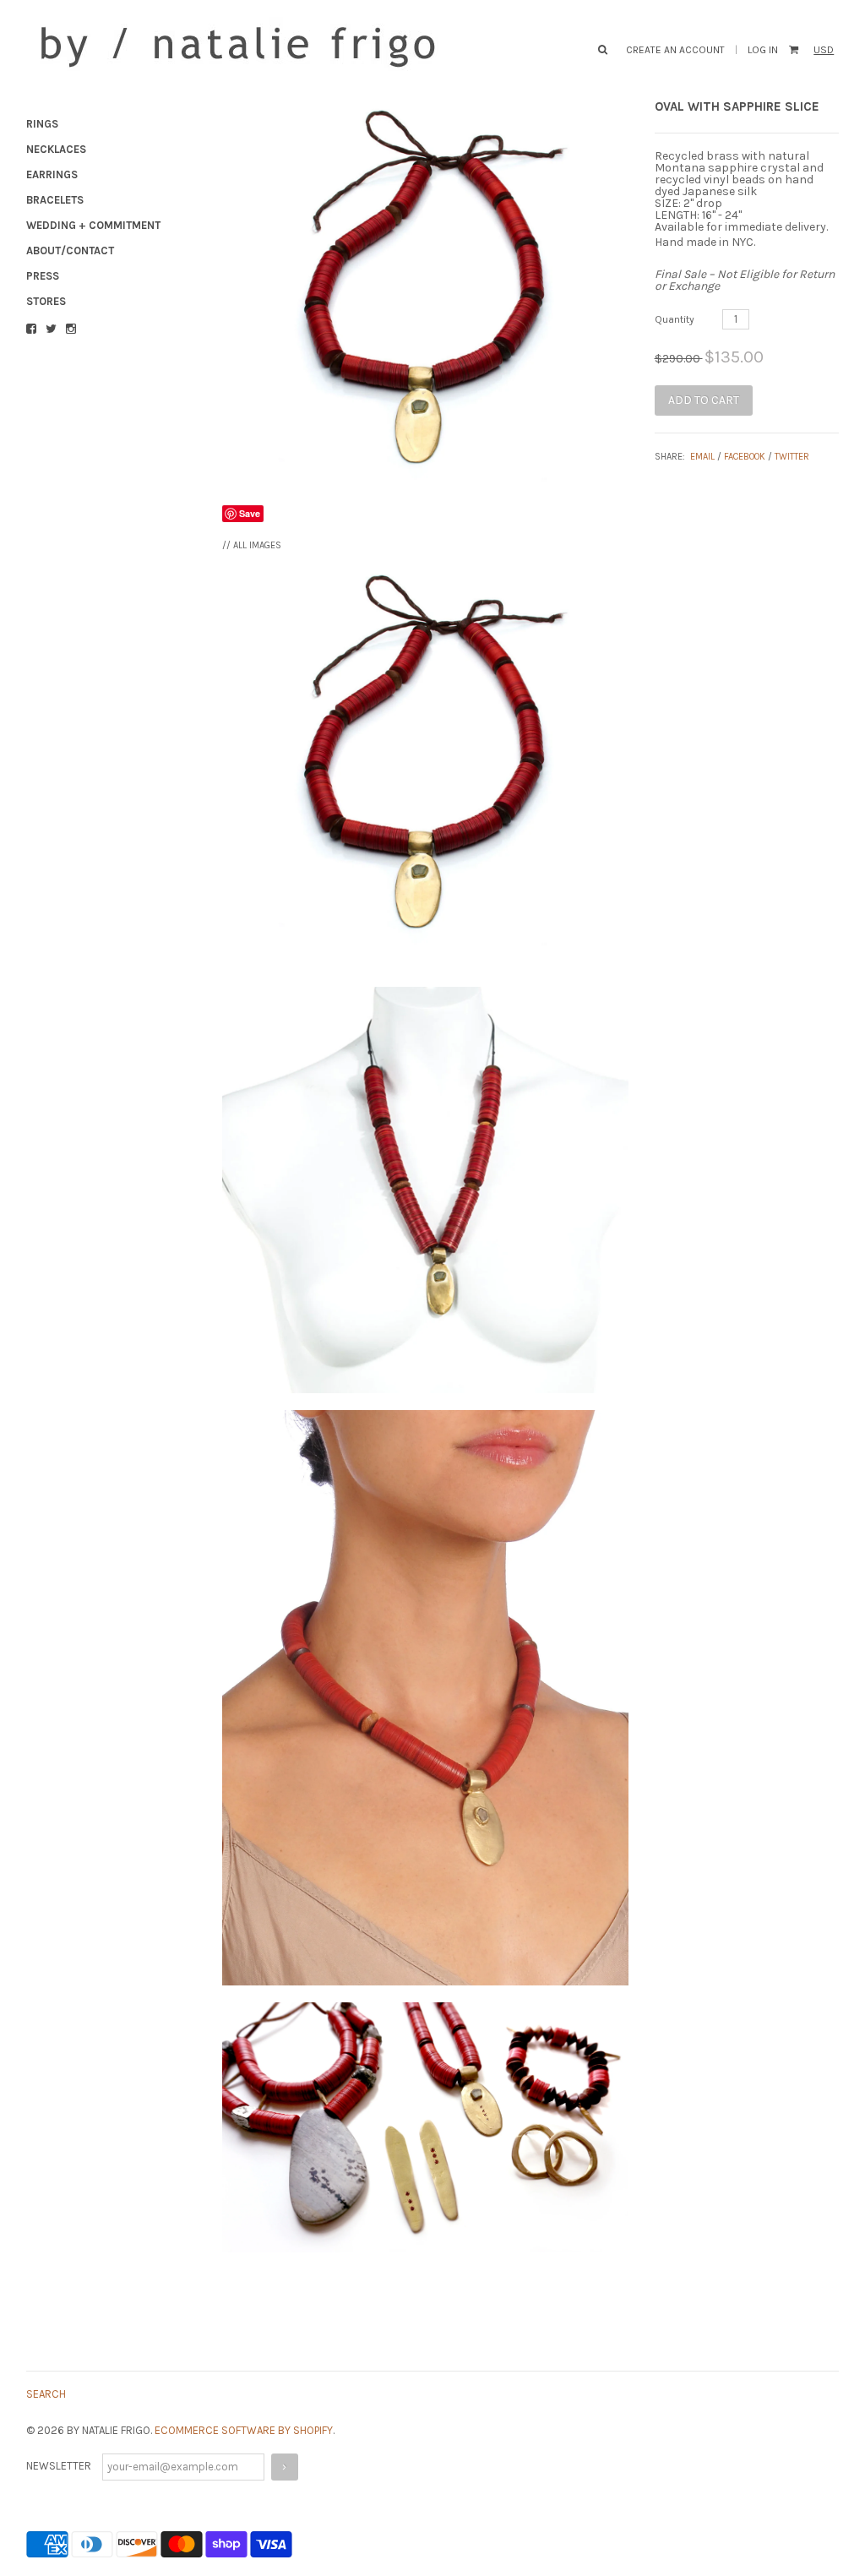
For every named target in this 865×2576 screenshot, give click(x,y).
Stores (46, 301)
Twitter (792, 457)
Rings (42, 124)
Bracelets (55, 200)
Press (43, 276)
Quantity (675, 319)
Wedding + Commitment (93, 225)
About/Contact (70, 251)
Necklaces (56, 149)
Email (702, 457)
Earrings (52, 174)
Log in (763, 50)
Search (46, 2394)
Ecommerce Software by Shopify (244, 2430)
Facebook (745, 457)
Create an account (675, 50)
